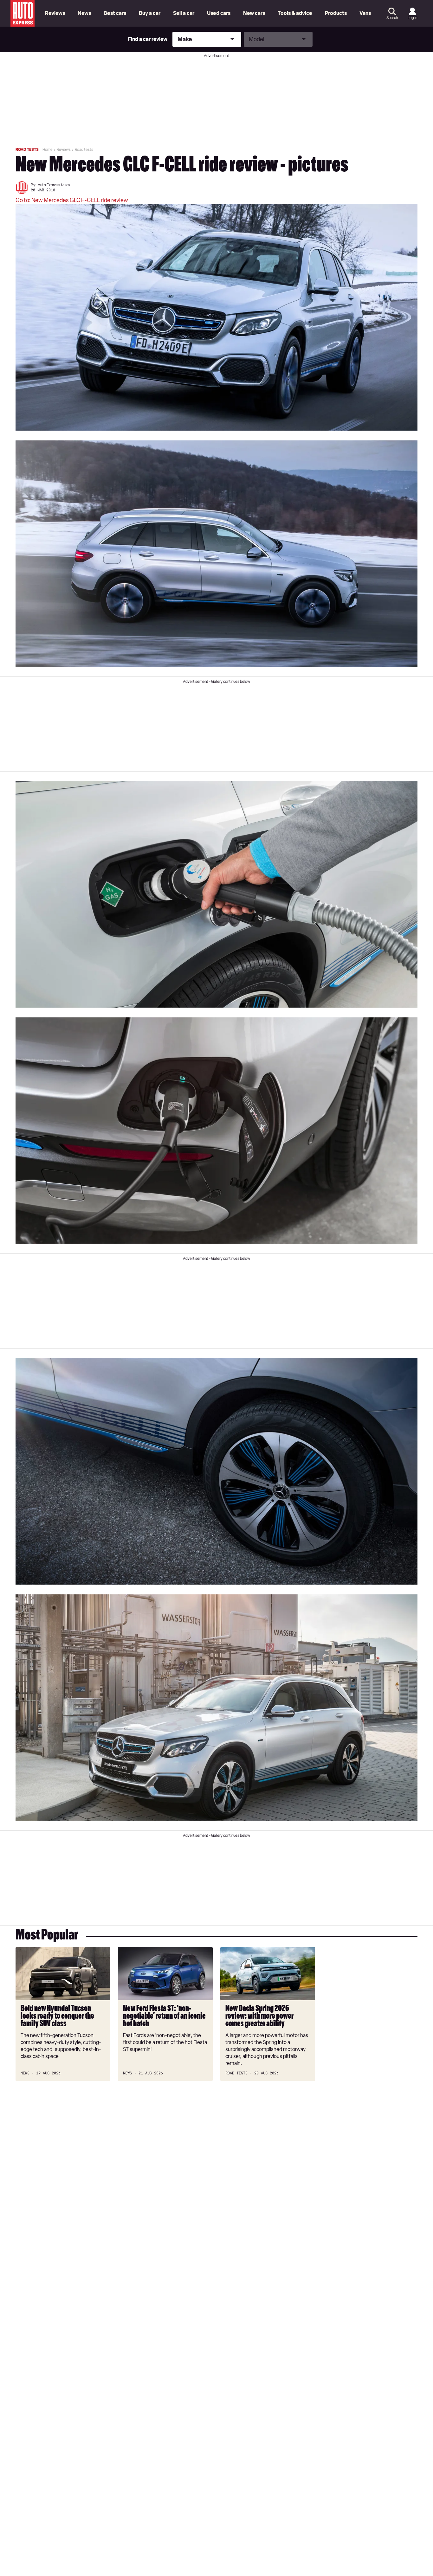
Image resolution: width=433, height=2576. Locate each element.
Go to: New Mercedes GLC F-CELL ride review (72, 200)
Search (392, 18)
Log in (412, 18)
